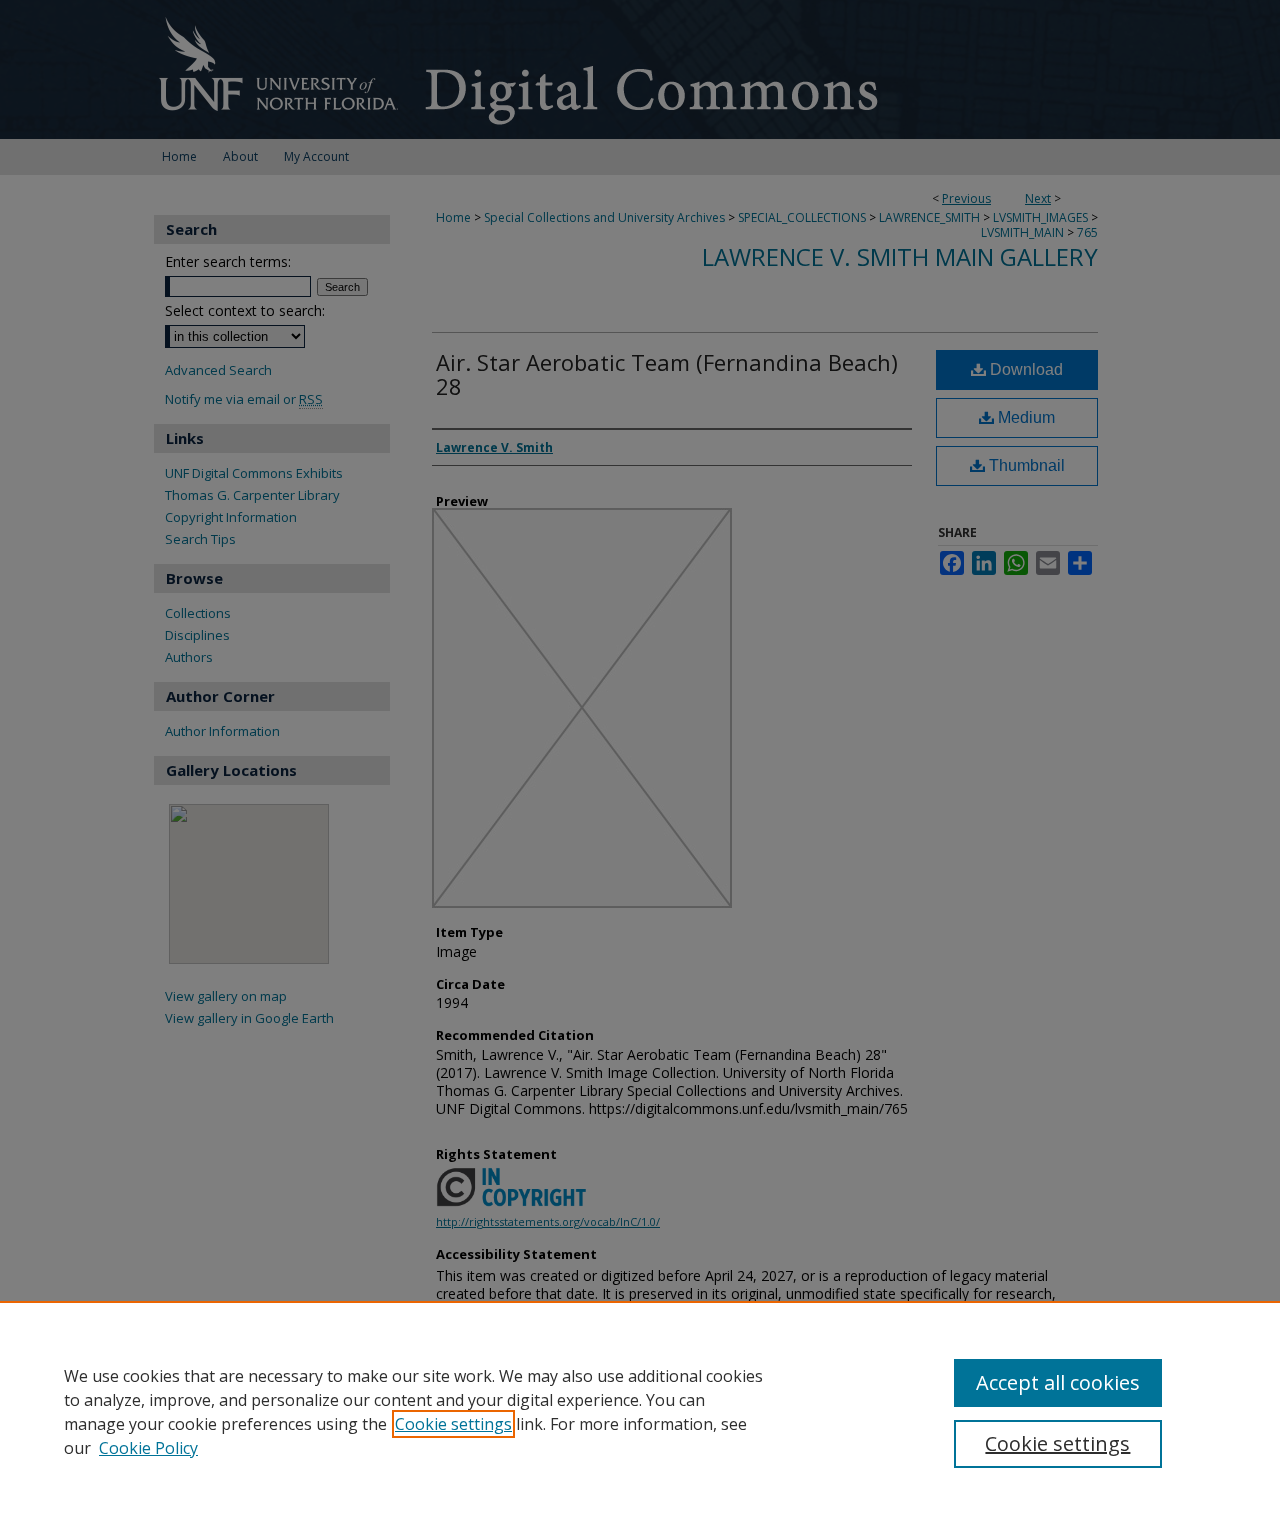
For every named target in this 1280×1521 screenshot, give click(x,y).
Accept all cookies (1058, 1382)
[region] (640, 1411)
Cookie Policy (148, 1448)
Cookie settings (453, 1424)
